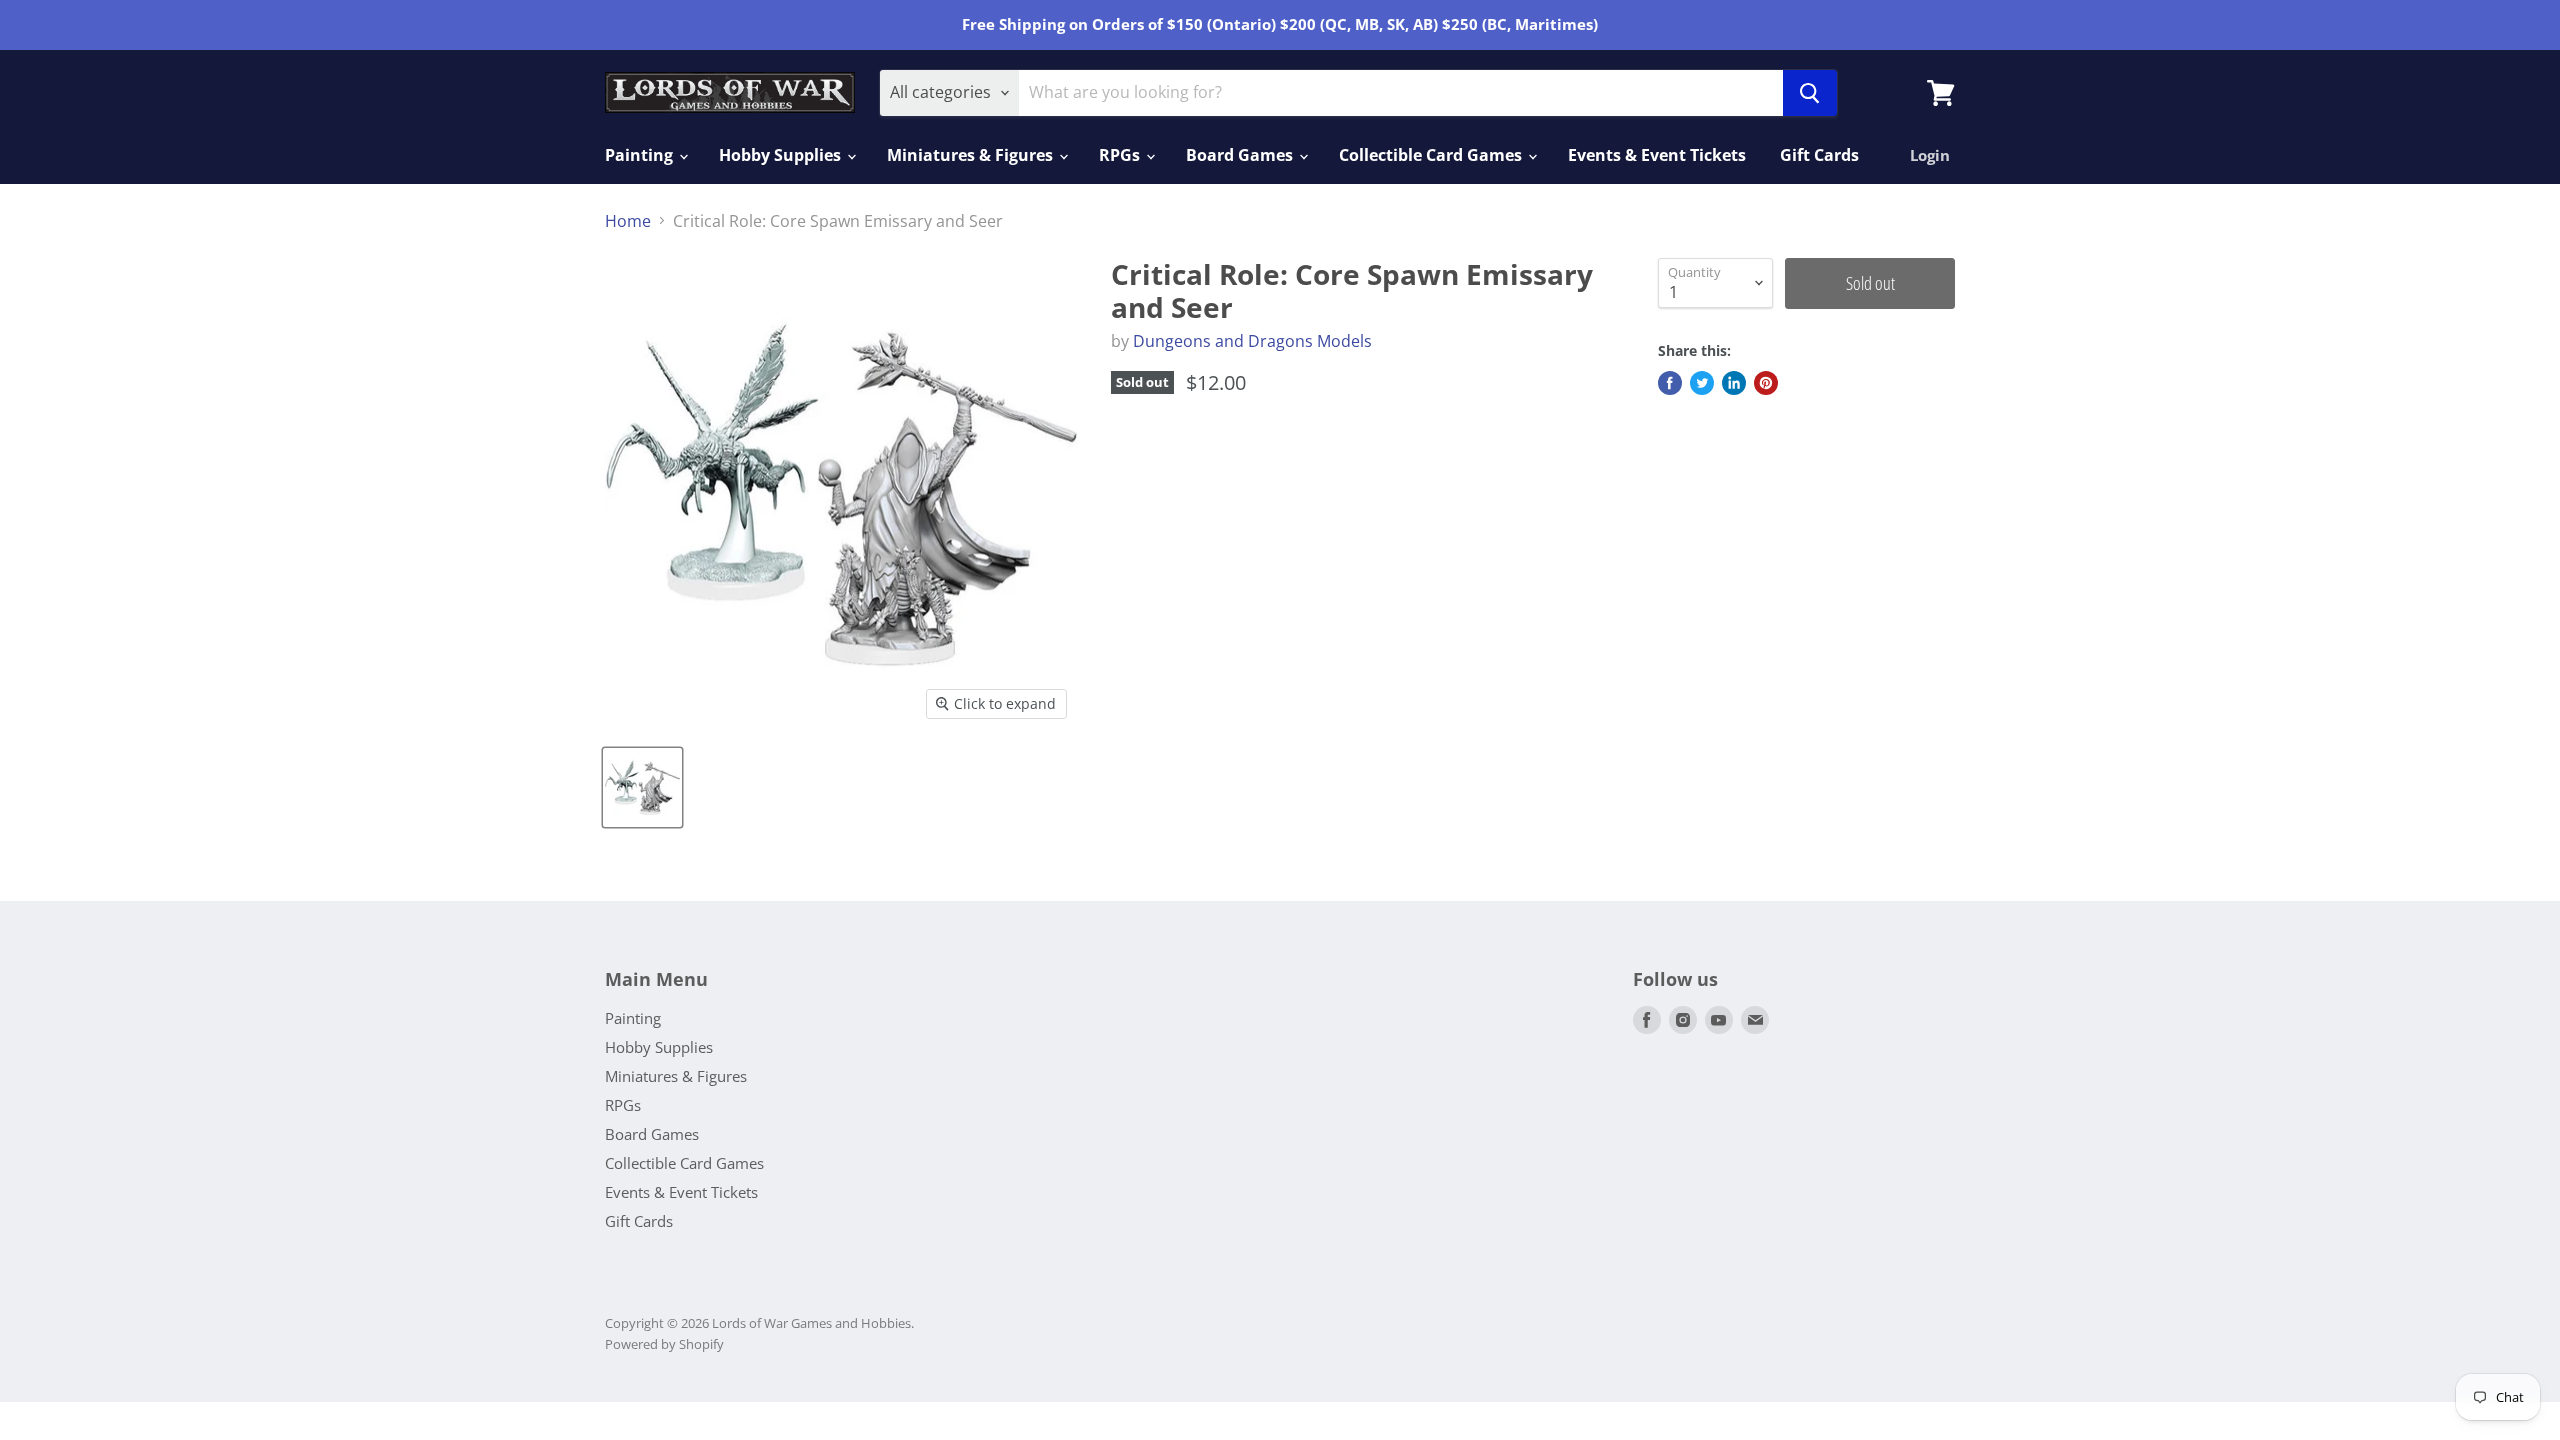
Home (628, 221)
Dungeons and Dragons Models (1252, 341)
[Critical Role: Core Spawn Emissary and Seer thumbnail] (642, 787)
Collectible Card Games (1432, 155)
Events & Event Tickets (1657, 155)
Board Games (1241, 155)
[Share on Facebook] (1670, 383)
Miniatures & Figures (972, 155)
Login (1930, 155)
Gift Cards (1819, 155)
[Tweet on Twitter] (1702, 383)
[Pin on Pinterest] (1766, 383)
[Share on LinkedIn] (1734, 383)
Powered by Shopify (664, 1344)
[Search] (1810, 93)
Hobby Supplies (782, 155)
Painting (641, 155)
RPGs (1121, 155)
